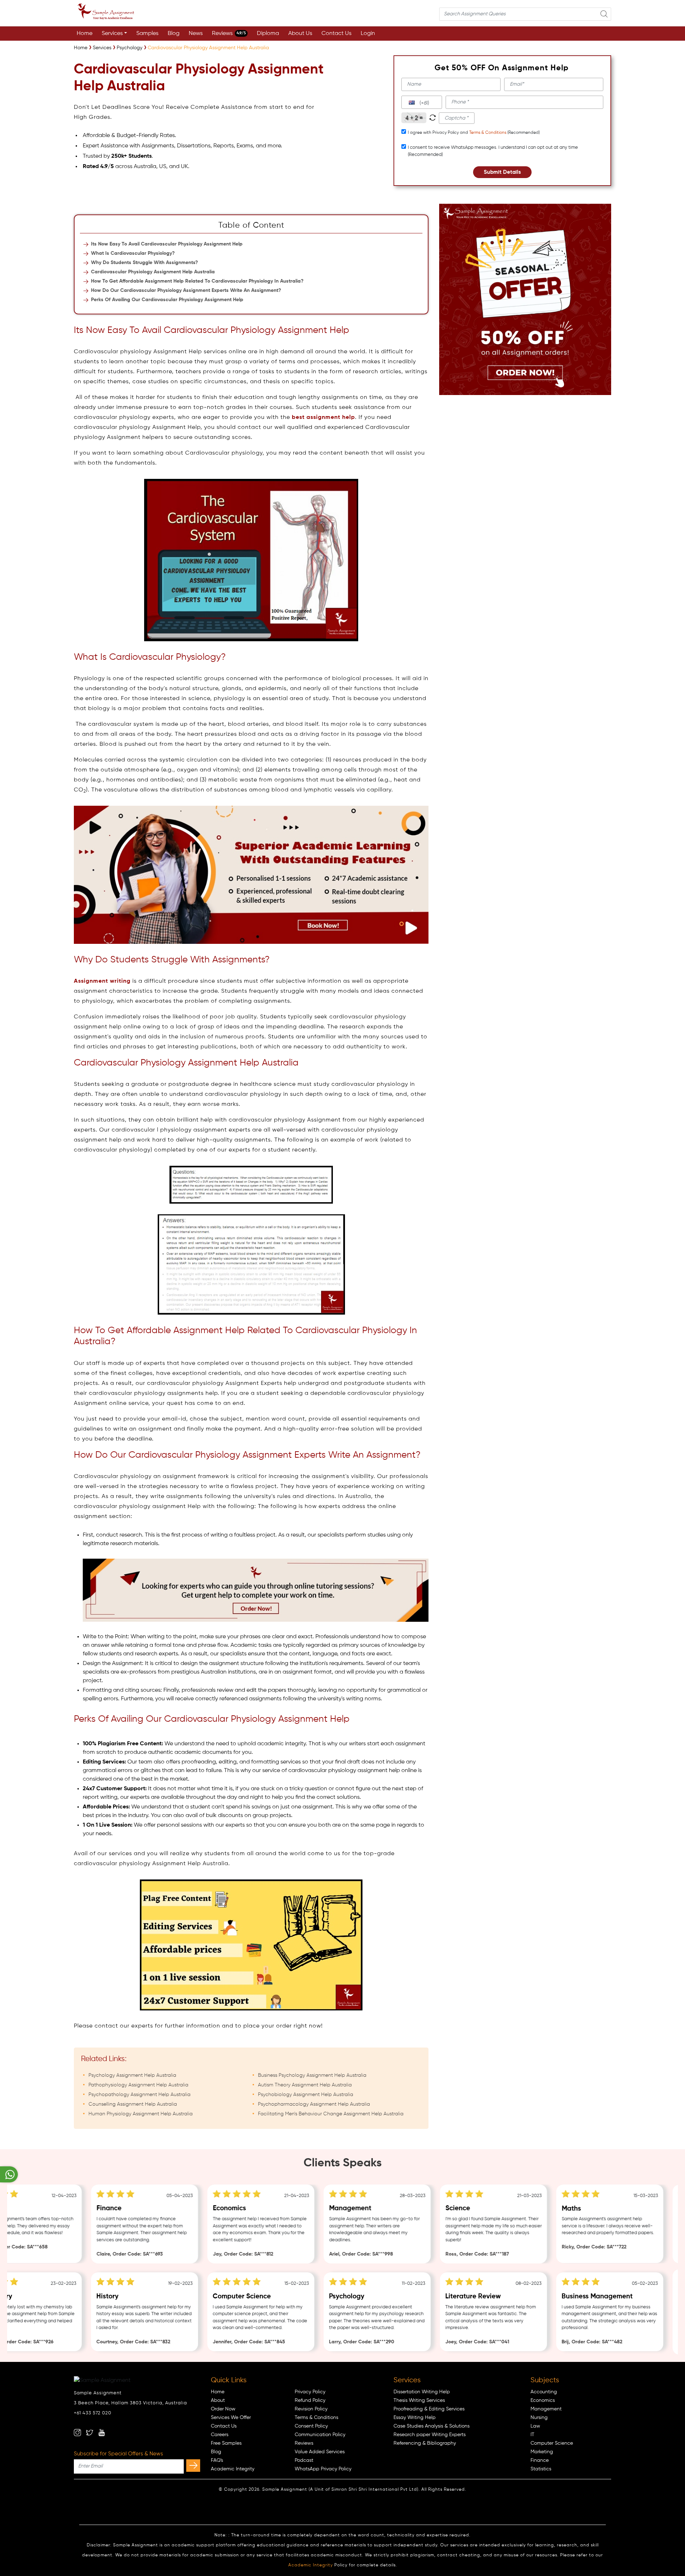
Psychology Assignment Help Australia (132, 2075)
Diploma (268, 34)
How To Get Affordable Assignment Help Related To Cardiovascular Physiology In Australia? (197, 281)
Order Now (223, 2409)
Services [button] (112, 34)
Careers (220, 2435)
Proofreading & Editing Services (429, 2409)
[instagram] (77, 2433)
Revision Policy (311, 2409)
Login (368, 34)
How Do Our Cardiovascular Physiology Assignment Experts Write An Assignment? (186, 290)
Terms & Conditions (488, 133)
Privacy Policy (310, 2392)
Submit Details (502, 172)
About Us (300, 34)
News (196, 34)
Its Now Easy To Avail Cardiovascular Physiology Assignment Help (167, 244)
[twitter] (90, 2433)
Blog (174, 34)
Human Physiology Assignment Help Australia (141, 2114)
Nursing (539, 2418)
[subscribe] (193, 2466)
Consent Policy (311, 2426)
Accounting (544, 2392)
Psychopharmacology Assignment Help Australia (314, 2104)
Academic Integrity (233, 2469)
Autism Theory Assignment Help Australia (305, 2085)
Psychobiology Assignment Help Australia (306, 2095)
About (218, 2400)
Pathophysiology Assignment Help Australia (138, 2085)
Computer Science (552, 2443)
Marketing (542, 2452)
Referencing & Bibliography (425, 2443)
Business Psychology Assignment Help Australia (312, 2075)
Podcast (304, 2460)
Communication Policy (320, 2435)
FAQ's (217, 2460)
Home (85, 34)
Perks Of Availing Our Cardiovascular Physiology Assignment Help (167, 300)
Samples (147, 34)
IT (532, 2435)
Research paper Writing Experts (430, 2435)
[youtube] (102, 2433)
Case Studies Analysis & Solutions (432, 2426)
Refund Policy (310, 2400)
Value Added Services (320, 2452)
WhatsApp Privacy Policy (323, 2469)
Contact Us (336, 34)
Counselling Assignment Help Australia (133, 2104)
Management (546, 2409)
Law (535, 2426)
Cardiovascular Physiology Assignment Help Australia (153, 272)
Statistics (541, 2469)
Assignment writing (102, 981)
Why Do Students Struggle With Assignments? (144, 263)
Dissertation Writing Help (422, 2392)
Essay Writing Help (415, 2418)
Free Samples (226, 2443)
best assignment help (323, 417)
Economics (543, 2400)
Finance (540, 2460)
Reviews (229, 34)
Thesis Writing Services (419, 2400)
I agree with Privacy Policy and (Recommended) (474, 133)
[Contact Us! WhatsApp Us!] (9, 2174)
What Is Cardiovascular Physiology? (133, 253)
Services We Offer (231, 2418)
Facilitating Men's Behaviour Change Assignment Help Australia (331, 2114)
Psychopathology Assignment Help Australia (139, 2095)
